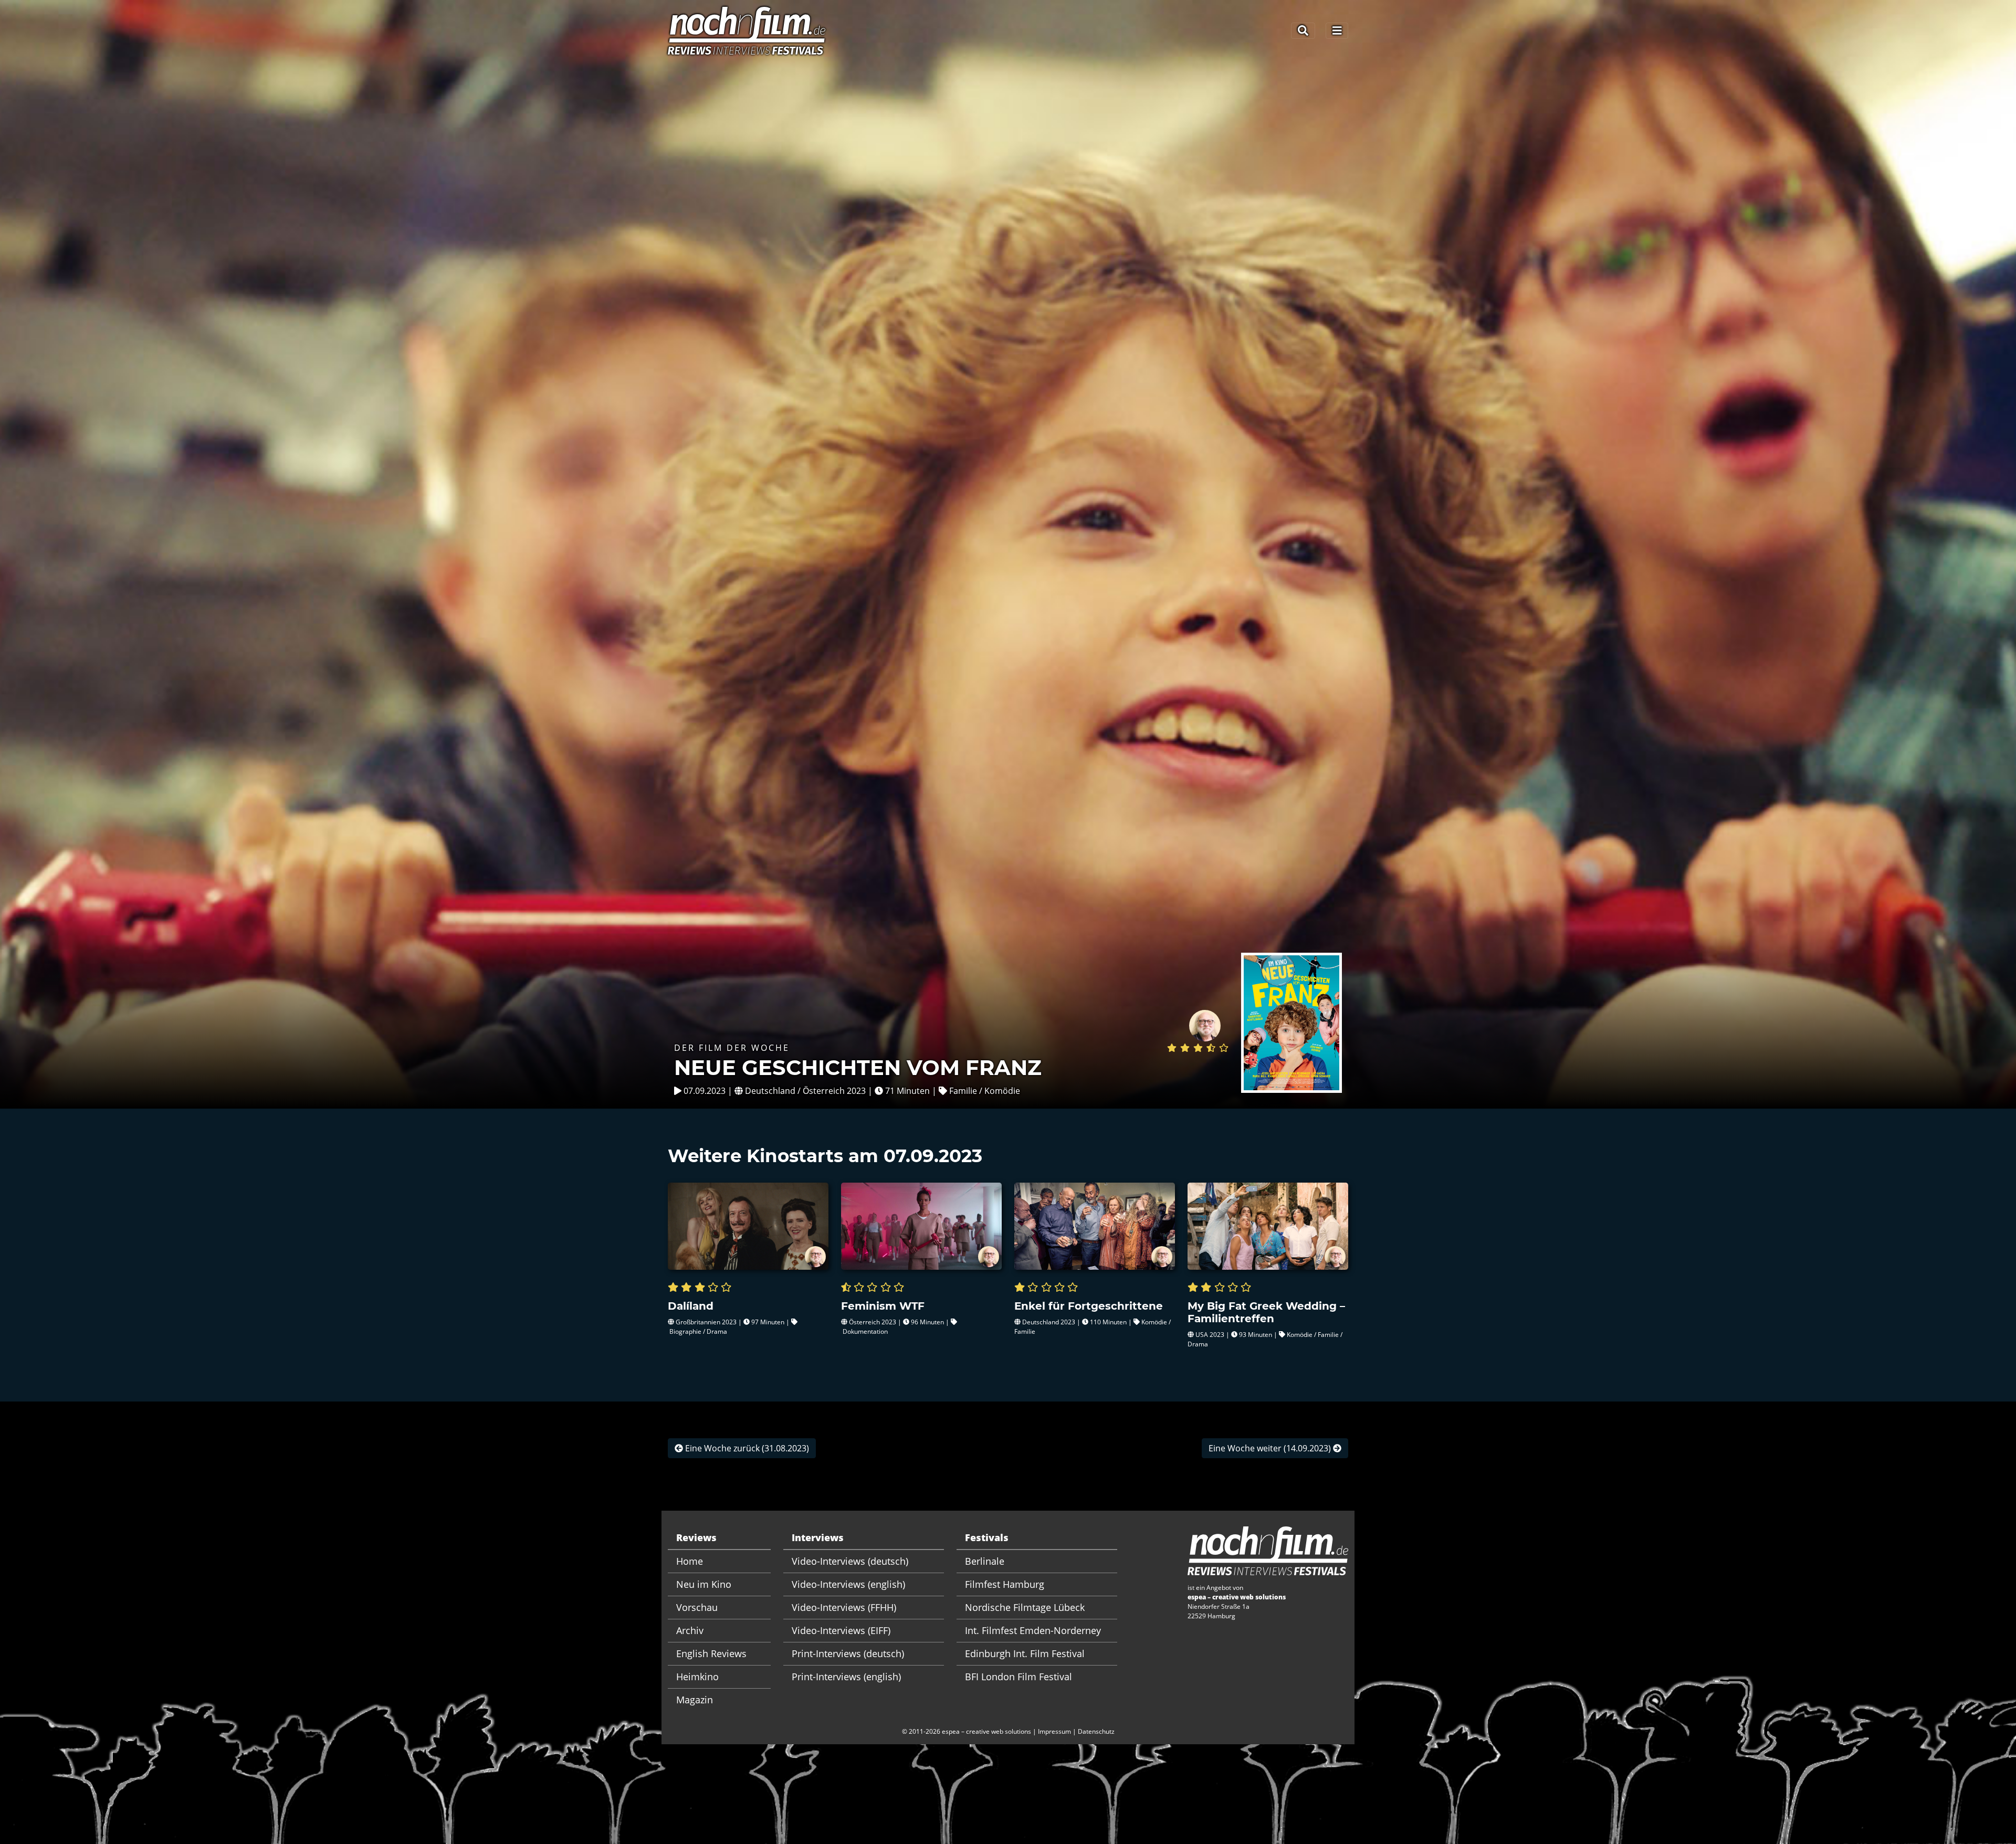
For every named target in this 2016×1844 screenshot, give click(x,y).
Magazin (695, 1700)
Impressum (1054, 1731)
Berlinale (985, 1561)
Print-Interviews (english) (846, 1677)
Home (690, 1561)
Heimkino (697, 1677)
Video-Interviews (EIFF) (841, 1630)
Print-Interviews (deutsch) (848, 1653)
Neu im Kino (704, 1584)
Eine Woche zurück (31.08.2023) (746, 1448)
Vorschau (697, 1607)
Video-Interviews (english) (848, 1584)
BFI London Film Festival (1018, 1677)
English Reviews (711, 1653)
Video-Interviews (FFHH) (844, 1607)
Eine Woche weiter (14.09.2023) (1271, 1448)
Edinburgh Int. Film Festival (1025, 1653)
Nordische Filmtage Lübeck (1025, 1607)
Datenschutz (1096, 1731)
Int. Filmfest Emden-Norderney (1033, 1630)
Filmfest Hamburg (1005, 1584)
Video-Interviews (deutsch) (850, 1561)
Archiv (690, 1630)
